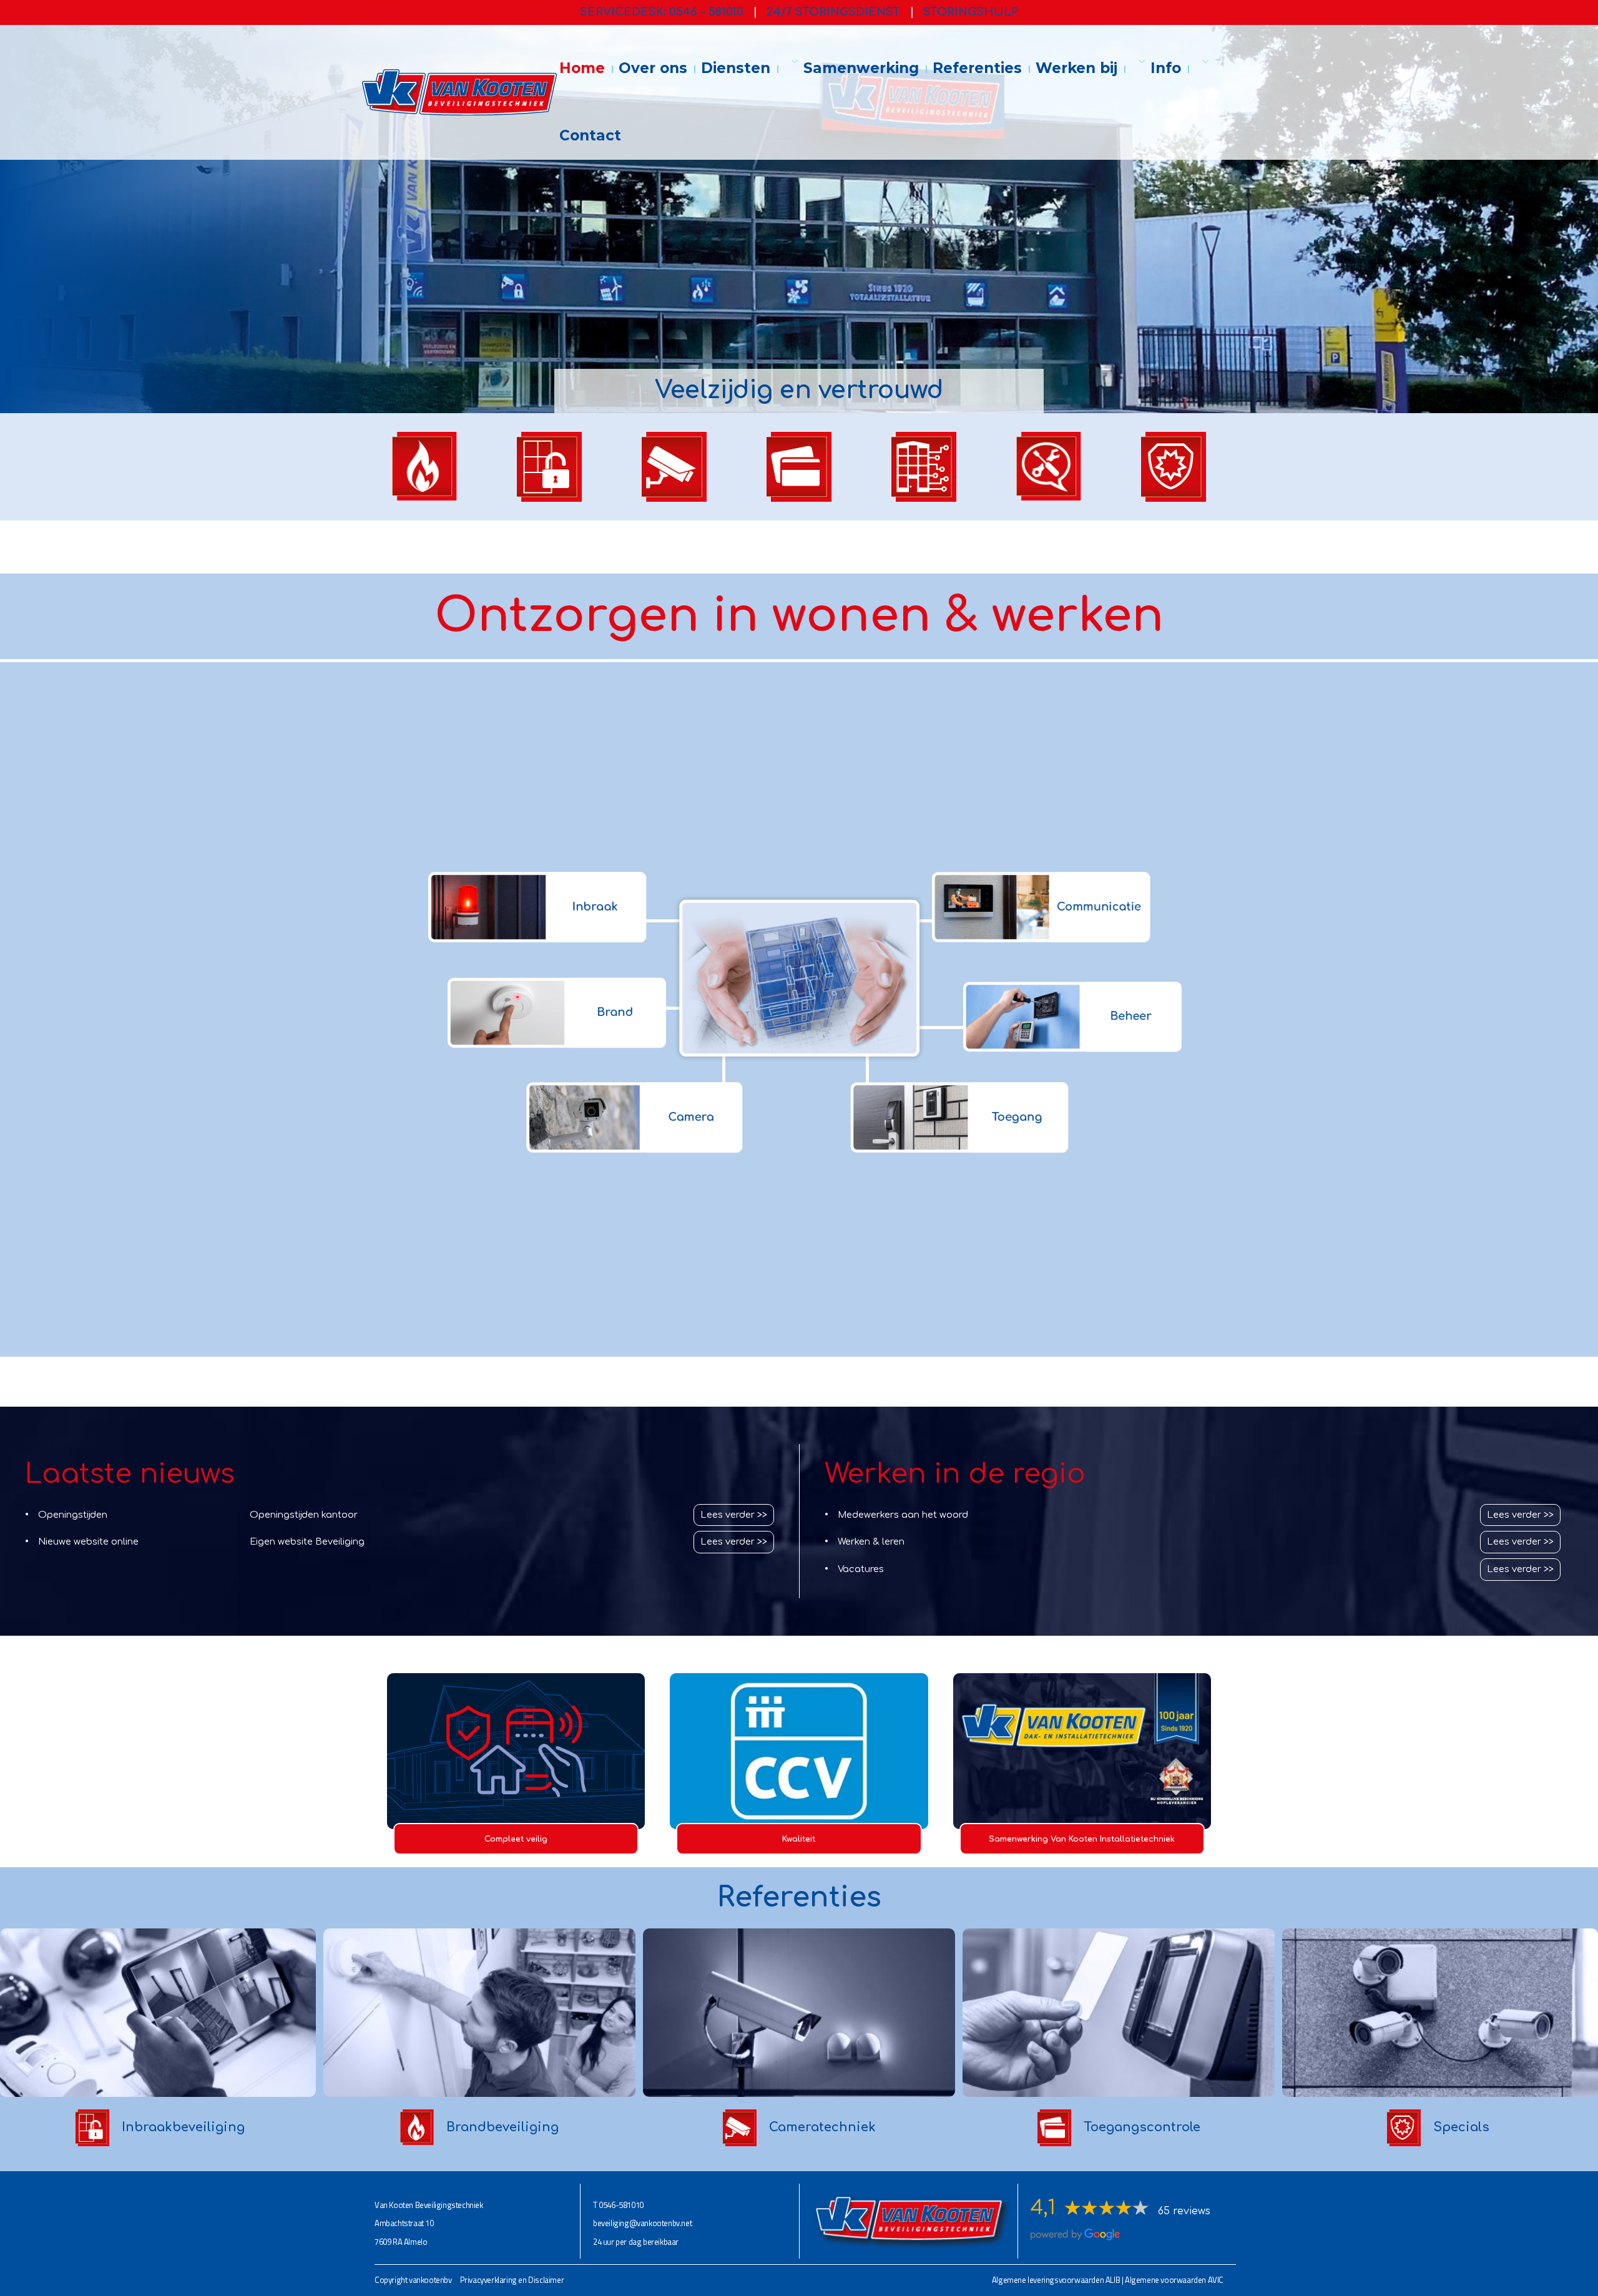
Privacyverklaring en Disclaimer (512, 2280)
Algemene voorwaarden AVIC (1174, 2280)
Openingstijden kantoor (304, 1515)
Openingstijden (73, 1515)
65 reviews (1184, 2211)
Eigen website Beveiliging (307, 1541)
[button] (789, 62)
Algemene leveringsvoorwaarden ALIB (1056, 2280)
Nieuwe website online (88, 1541)
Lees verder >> (734, 1515)
